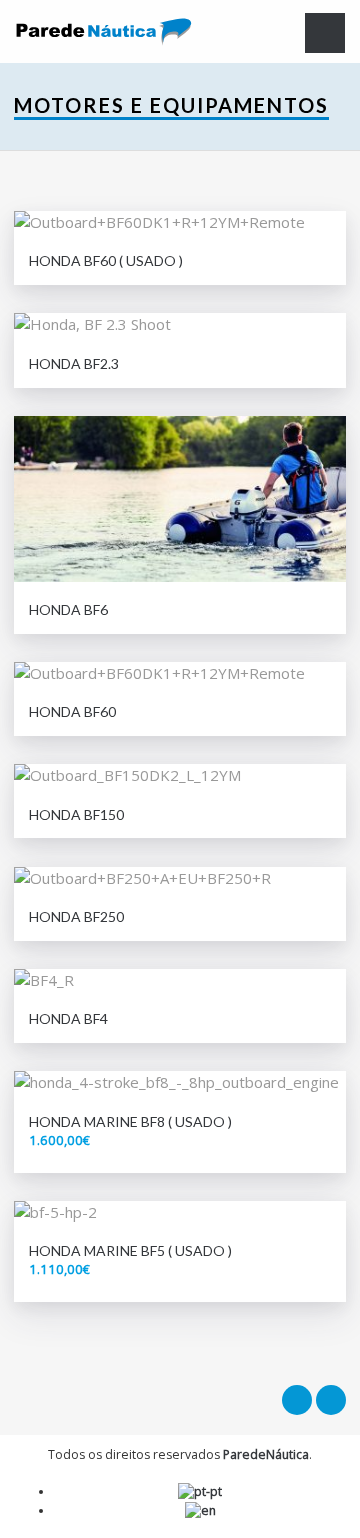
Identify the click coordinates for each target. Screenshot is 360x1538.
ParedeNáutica (266, 1454)
